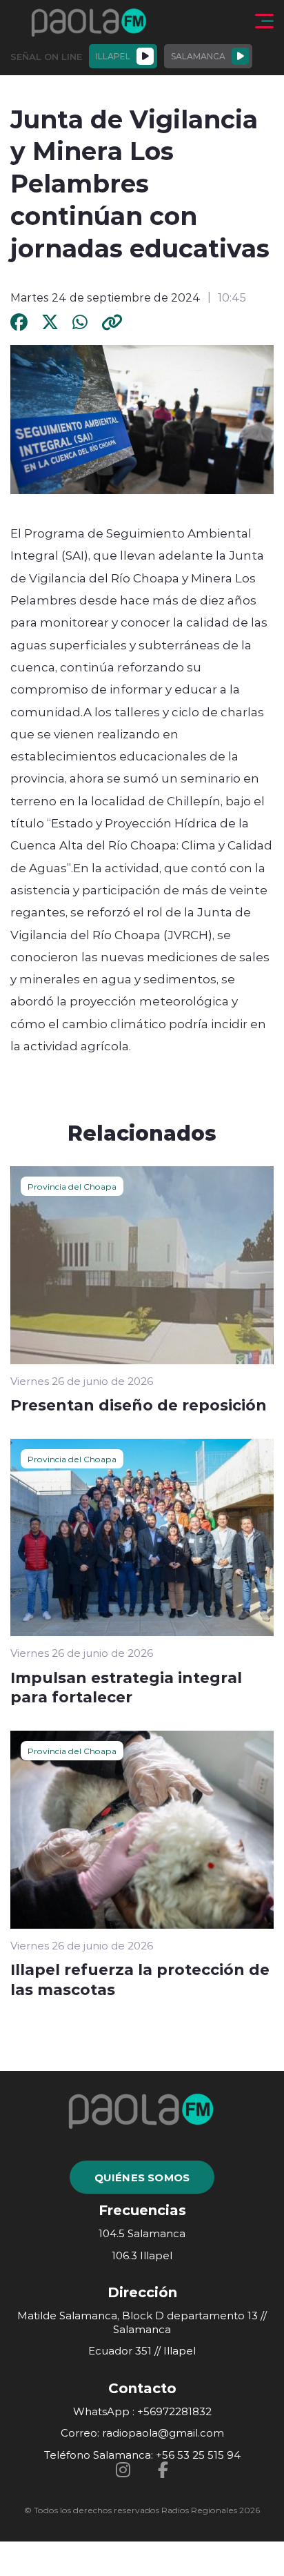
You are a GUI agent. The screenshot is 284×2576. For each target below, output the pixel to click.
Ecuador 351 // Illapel (142, 2351)
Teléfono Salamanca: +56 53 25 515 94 (142, 2455)
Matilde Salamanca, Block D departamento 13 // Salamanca (142, 2322)
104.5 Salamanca (142, 2233)
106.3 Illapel (142, 2255)
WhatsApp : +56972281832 (142, 2411)
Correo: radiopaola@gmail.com (142, 2433)
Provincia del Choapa (72, 1186)
